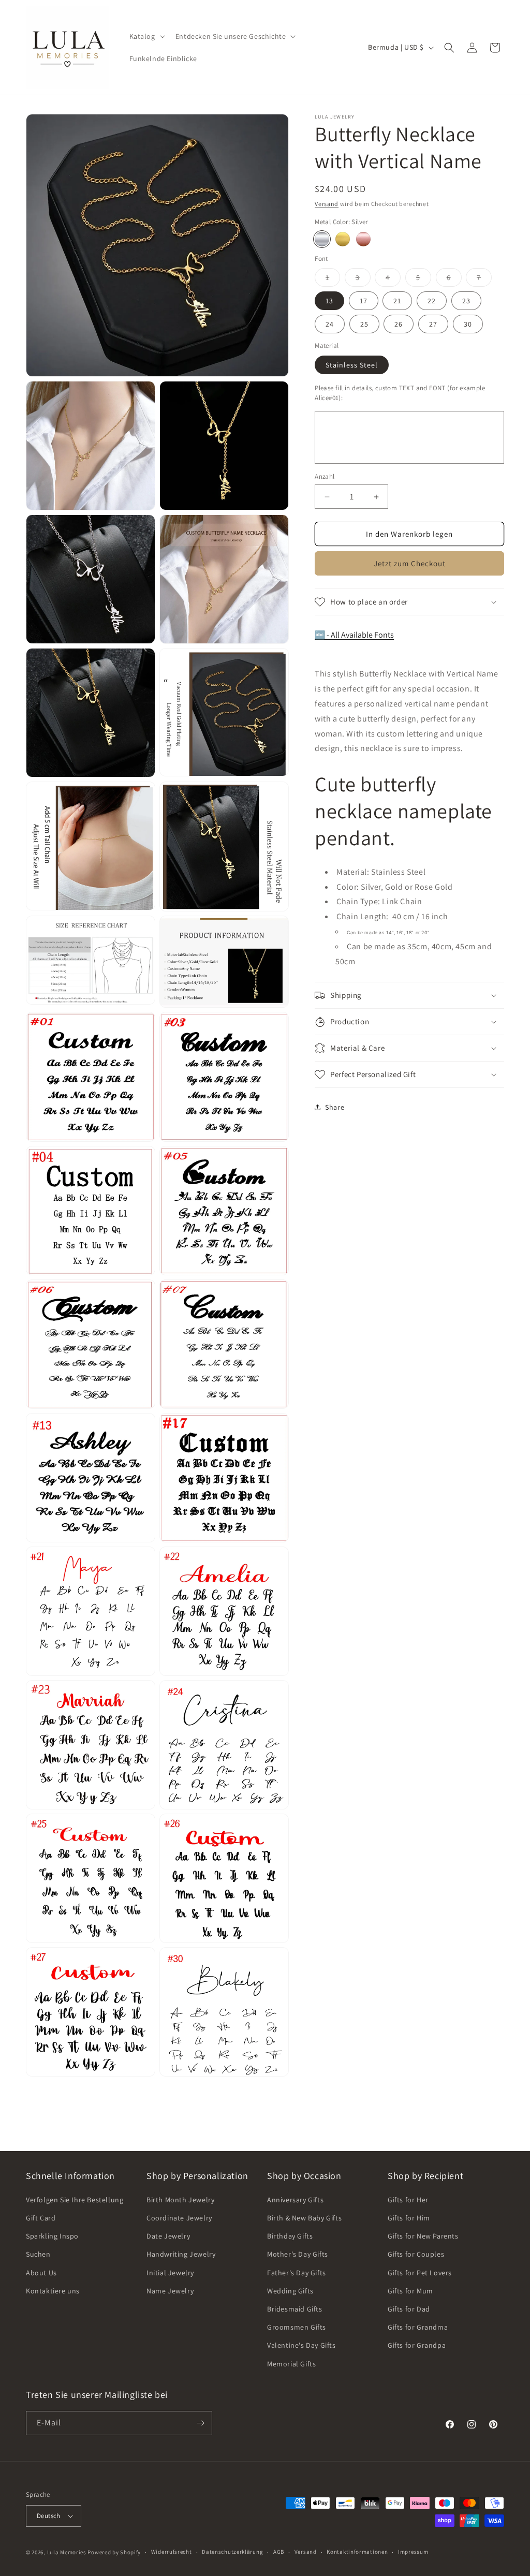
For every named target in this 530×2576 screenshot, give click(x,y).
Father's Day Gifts (297, 2273)
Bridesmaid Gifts (295, 2309)
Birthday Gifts (290, 2236)
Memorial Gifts (291, 2364)
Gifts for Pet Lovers (420, 2273)
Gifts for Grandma (418, 2327)
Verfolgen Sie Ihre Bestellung (75, 2200)
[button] (146, 36)
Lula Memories (67, 2552)
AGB (279, 2552)
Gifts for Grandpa (417, 2345)
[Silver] (322, 239)
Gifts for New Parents (423, 2236)
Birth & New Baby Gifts (304, 2218)
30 (468, 324)
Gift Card (41, 2218)
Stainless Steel (352, 365)
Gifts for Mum (410, 2291)
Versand (327, 204)
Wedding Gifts (290, 2291)
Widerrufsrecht (172, 2552)
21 (397, 301)
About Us (41, 2273)
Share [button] (335, 1107)
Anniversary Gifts (295, 2200)
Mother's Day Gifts (298, 2254)
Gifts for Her (408, 2200)
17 (364, 301)
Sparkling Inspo (52, 2236)
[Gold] (343, 239)
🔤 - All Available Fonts (354, 635)
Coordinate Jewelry (179, 2218)
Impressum (413, 2552)
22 (432, 301)
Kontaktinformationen (357, 2552)
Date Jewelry (168, 2236)
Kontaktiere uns (53, 2291)
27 (433, 324)
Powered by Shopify (114, 2552)
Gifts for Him (409, 2218)
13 (329, 301)
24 (330, 324)
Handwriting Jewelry (181, 2254)
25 (364, 324)
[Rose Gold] (363, 239)
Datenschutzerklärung (232, 2552)
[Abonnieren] (200, 2423)
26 (399, 324)
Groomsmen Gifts (297, 2327)
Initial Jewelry (170, 2273)
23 (466, 301)
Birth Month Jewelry (180, 2200)
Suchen (38, 2254)
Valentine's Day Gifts (301, 2345)
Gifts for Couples (416, 2254)
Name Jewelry (170, 2291)
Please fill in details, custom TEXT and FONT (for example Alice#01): (400, 393)
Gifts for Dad (409, 2309)
